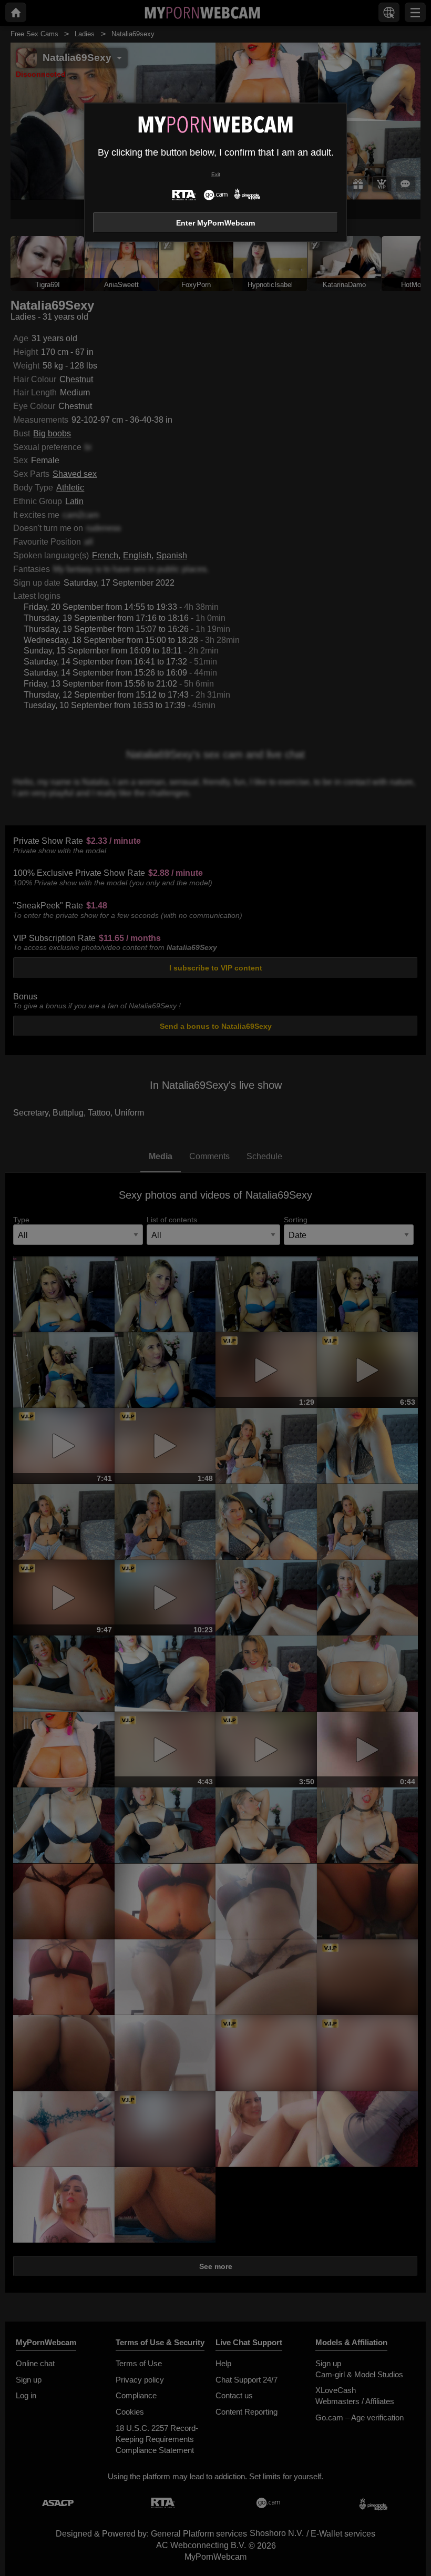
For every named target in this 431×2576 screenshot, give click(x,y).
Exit (216, 174)
